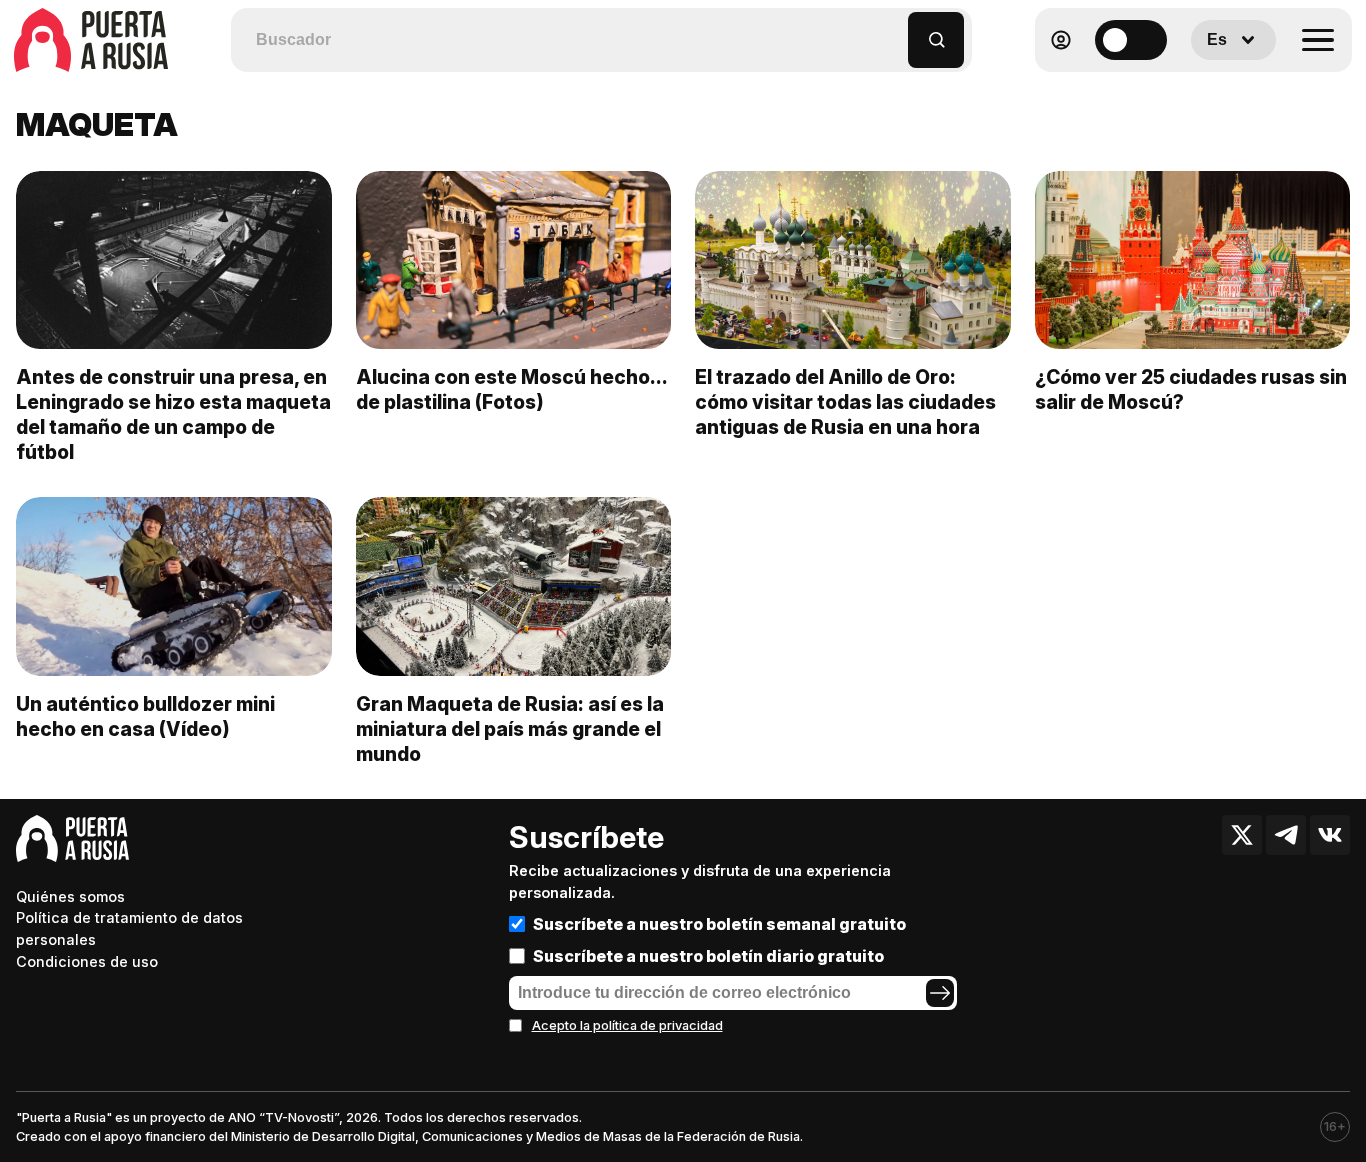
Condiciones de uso (87, 961)
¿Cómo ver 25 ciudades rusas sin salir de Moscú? (1191, 389)
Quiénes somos (70, 896)
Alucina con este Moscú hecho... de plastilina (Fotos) (511, 389)
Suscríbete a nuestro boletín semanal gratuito (719, 924)
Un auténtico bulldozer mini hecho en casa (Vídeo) (145, 716)
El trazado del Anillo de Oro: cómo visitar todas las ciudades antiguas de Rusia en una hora (845, 402)
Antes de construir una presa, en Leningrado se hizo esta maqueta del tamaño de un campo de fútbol (173, 414)
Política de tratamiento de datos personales (129, 928)
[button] (893, 30)
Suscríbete (586, 837)
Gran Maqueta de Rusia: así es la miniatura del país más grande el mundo (510, 729)
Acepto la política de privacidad (627, 1025)
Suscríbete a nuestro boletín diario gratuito (708, 956)
